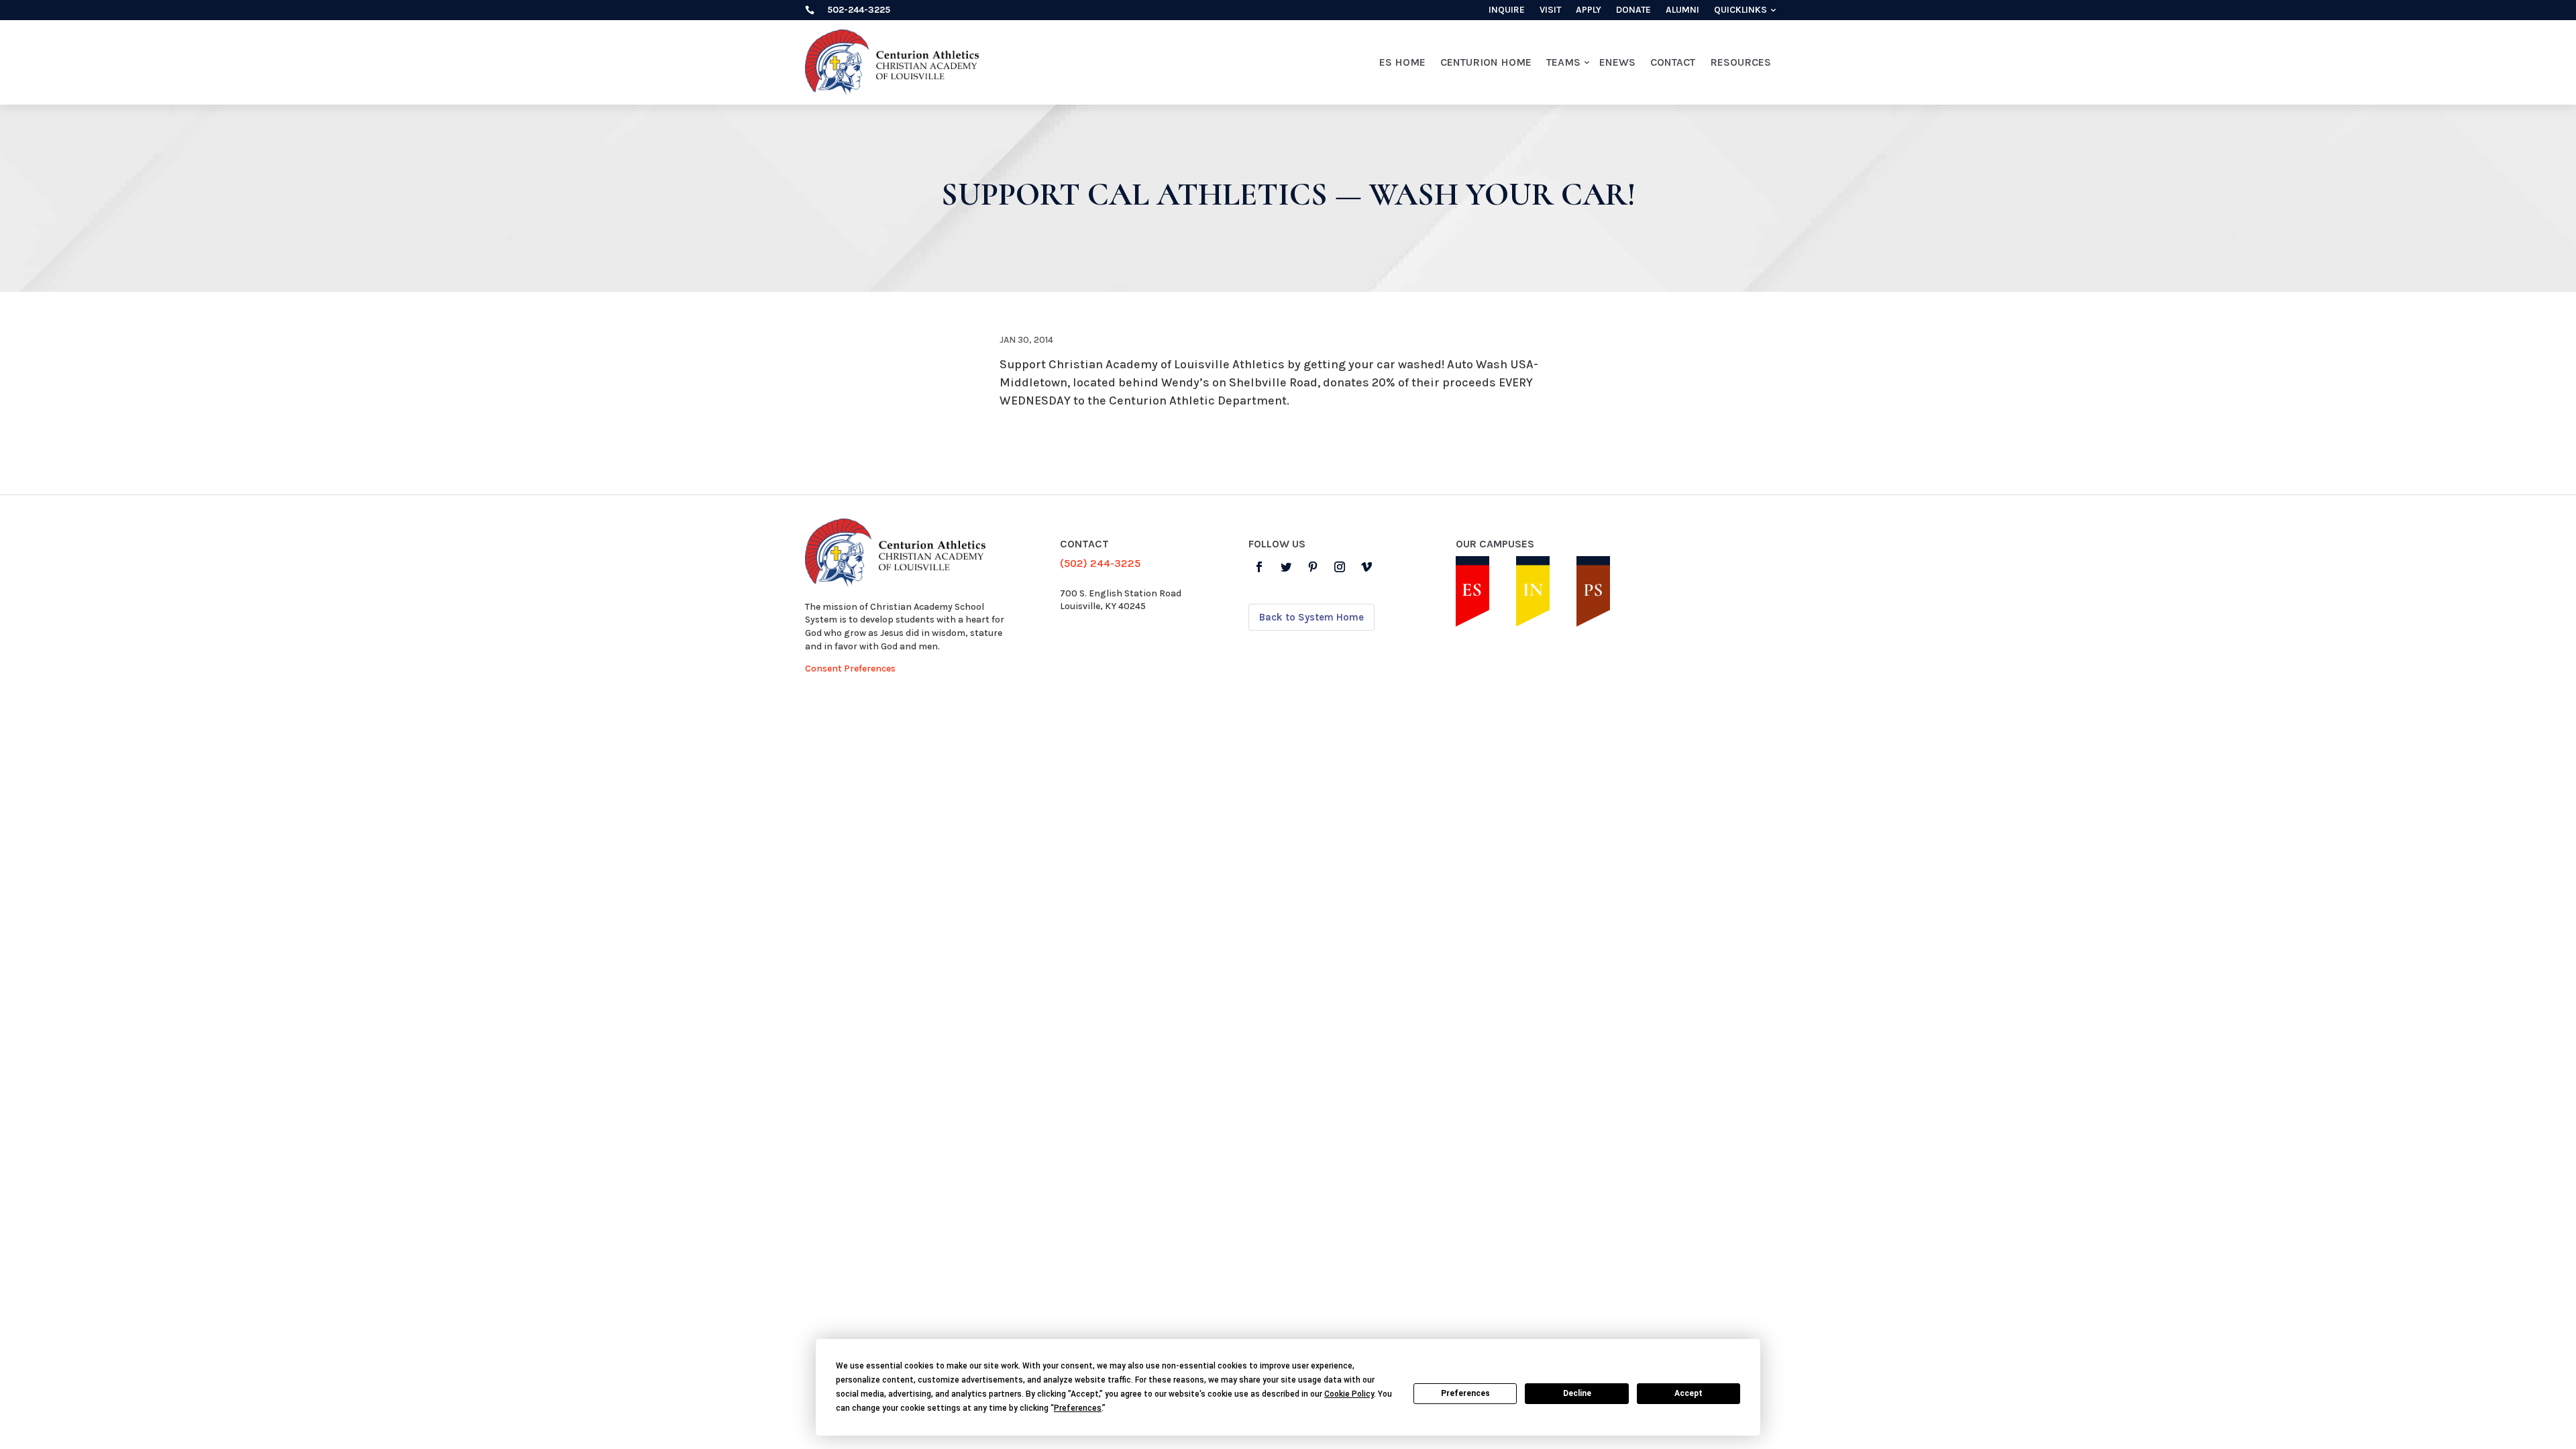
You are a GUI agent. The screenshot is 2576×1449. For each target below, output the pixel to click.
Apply (1589, 10)
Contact (1673, 62)
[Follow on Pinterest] (1313, 567)
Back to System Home (1311, 617)
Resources (1740, 62)
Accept (1688, 1393)
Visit (1550, 10)
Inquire (1507, 10)
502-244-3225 (859, 10)
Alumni (1682, 10)
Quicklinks (1740, 10)
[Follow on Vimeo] (1366, 567)
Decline (1577, 1393)
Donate (1633, 10)
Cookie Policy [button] (1349, 1394)
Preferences (1465, 1393)
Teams (1563, 62)
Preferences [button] (1078, 1408)
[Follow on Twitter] (1286, 567)
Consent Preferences (850, 668)
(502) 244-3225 (1100, 563)
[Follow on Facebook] (1259, 567)
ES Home (1402, 62)
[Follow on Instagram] (1340, 567)
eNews (1617, 62)
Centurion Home (1486, 62)
